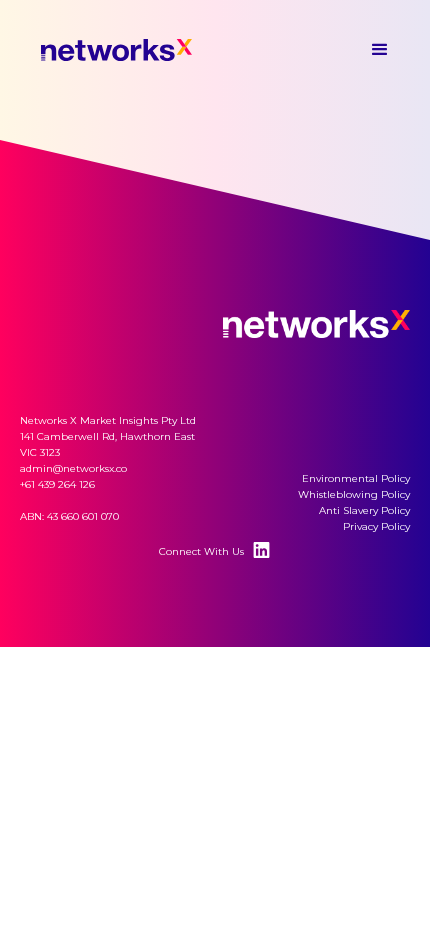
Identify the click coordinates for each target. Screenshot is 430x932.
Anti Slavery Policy (364, 510)
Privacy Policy (376, 526)
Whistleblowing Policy (354, 494)
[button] (380, 50)
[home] (140, 50)
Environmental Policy (356, 478)
